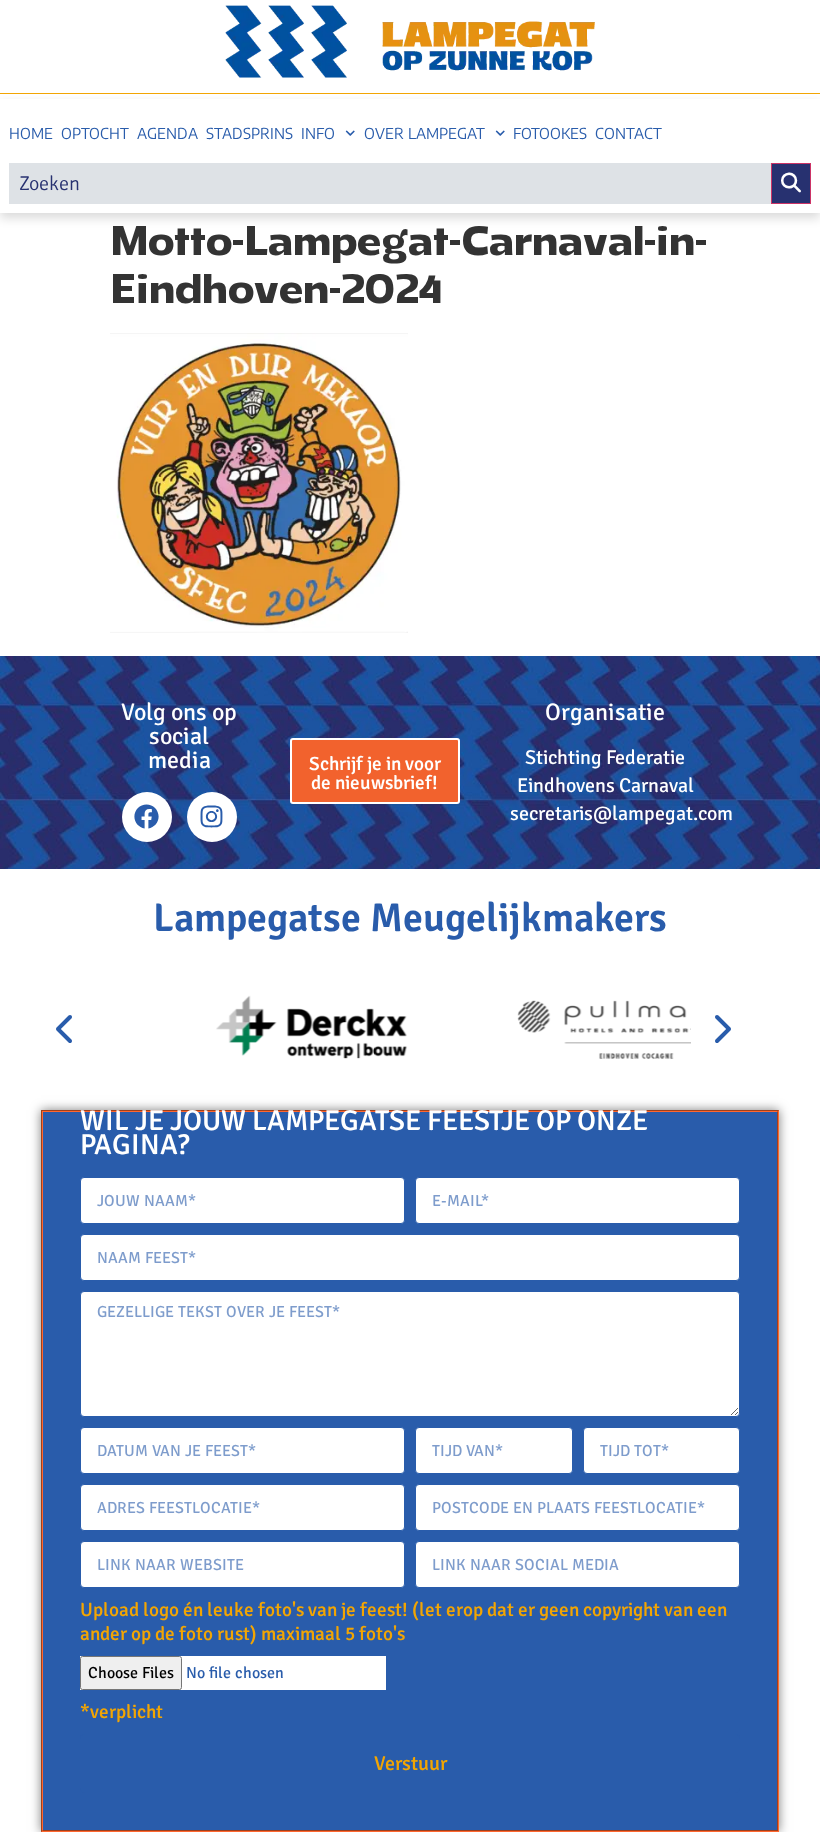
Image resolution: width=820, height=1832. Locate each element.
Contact (628, 133)
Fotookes (550, 133)
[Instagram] (212, 817)
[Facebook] (147, 817)
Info (318, 133)
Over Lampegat (424, 133)
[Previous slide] (66, 1030)
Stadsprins (249, 133)
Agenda (167, 133)
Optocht (95, 133)
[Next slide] (721, 1030)
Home (31, 133)
